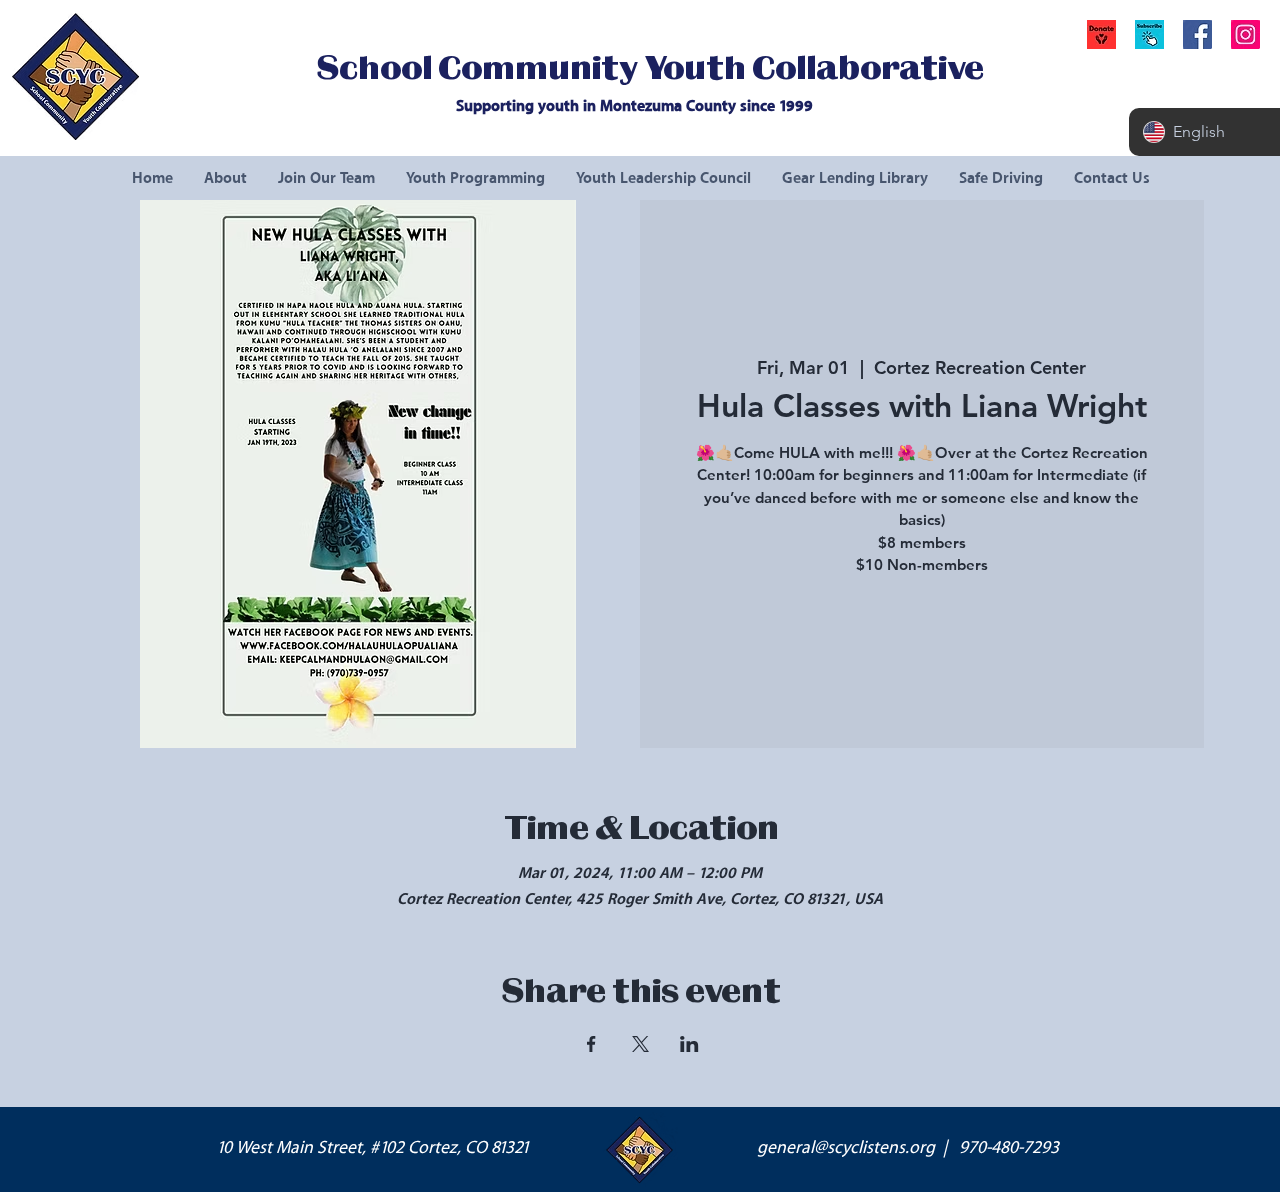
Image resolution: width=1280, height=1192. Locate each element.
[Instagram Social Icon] (1245, 34)
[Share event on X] (640, 1044)
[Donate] (1101, 34)
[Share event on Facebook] (591, 1044)
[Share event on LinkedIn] (689, 1044)
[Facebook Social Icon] (1197, 34)
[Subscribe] (1149, 34)
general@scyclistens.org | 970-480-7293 (908, 1148)
